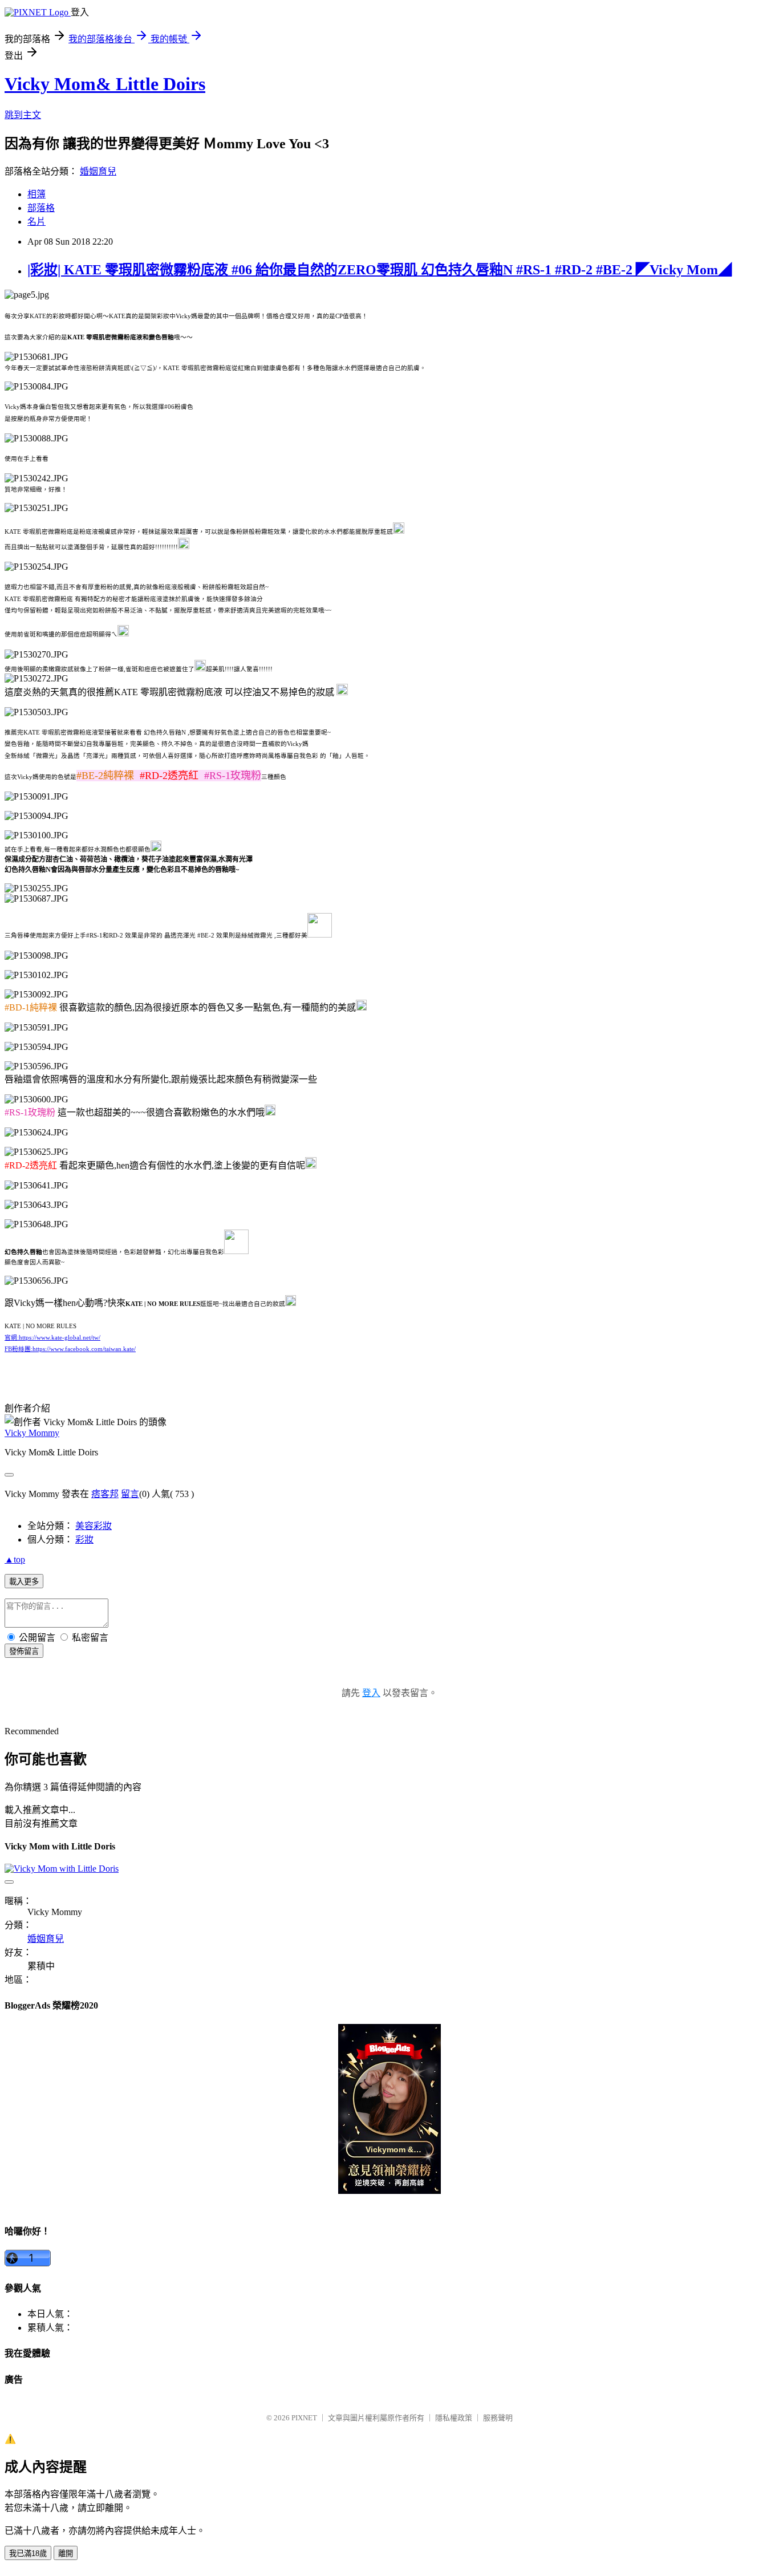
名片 (36, 222)
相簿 (36, 194)
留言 (130, 1494)
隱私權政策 (454, 2418)
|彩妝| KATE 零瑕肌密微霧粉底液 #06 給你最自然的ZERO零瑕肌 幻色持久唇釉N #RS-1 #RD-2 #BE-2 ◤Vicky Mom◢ (380, 270)
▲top (15, 1559)
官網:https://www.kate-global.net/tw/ (52, 1338)
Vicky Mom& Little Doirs (105, 84)
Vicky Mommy (32, 1433)
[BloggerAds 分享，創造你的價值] (389, 2057)
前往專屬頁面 (389, 2109)
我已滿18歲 (28, 2553)
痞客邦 (105, 1494)
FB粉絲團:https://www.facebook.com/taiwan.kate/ (70, 1349)
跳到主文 (23, 115)
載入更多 (24, 1582)
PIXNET (304, 2418)
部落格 (41, 208)
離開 (66, 2553)
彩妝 (84, 1539)
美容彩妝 (94, 1526)
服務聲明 (498, 2418)
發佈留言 (24, 1651)
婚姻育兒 (98, 171)
